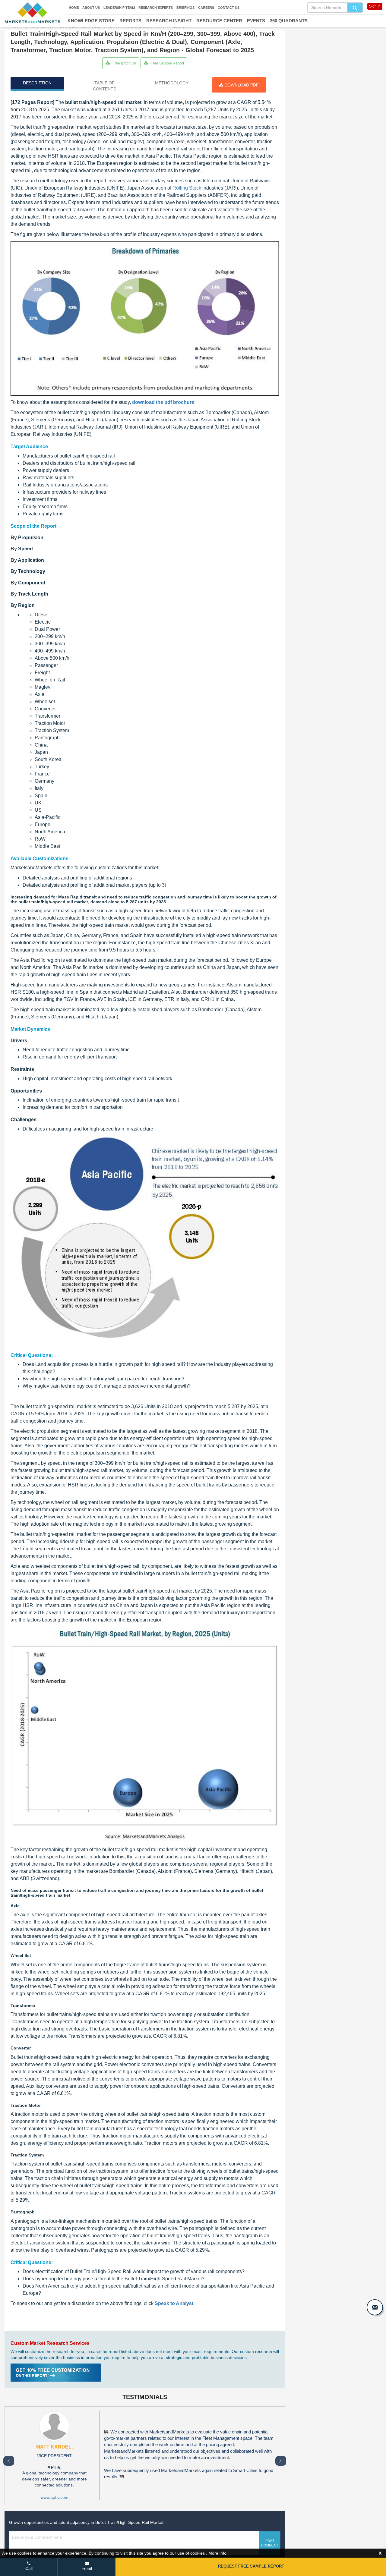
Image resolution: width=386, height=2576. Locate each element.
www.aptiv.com (54, 2497)
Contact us (229, 8)
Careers (206, 8)
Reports (130, 21)
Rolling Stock (187, 188)
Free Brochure (124, 63)
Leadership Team (119, 8)
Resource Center (219, 21)
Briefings (185, 8)
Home (74, 8)
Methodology (172, 83)
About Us (91, 8)
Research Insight (169, 21)
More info (217, 2553)
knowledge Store (91, 21)
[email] (375, 2307)
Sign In (375, 6)
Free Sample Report (167, 63)
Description (37, 83)
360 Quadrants (289, 21)
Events (256, 21)
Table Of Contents (104, 86)
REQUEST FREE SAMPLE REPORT (251, 2566)
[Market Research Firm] (32, 13)
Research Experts (156, 8)
